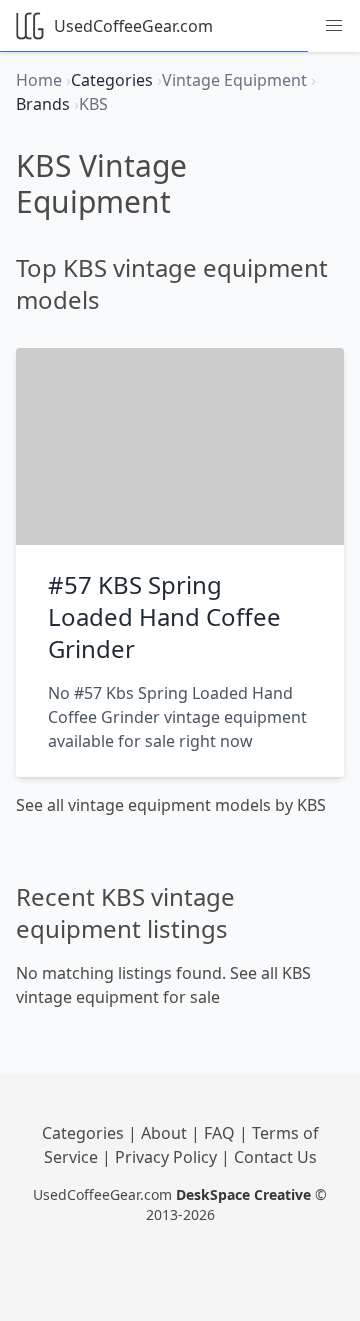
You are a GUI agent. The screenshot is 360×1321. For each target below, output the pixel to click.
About (166, 1133)
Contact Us (275, 1157)
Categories (85, 1133)
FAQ (221, 1133)
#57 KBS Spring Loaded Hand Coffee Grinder (164, 616)
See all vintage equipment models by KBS (171, 805)
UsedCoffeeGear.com (133, 26)
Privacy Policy (168, 1157)
